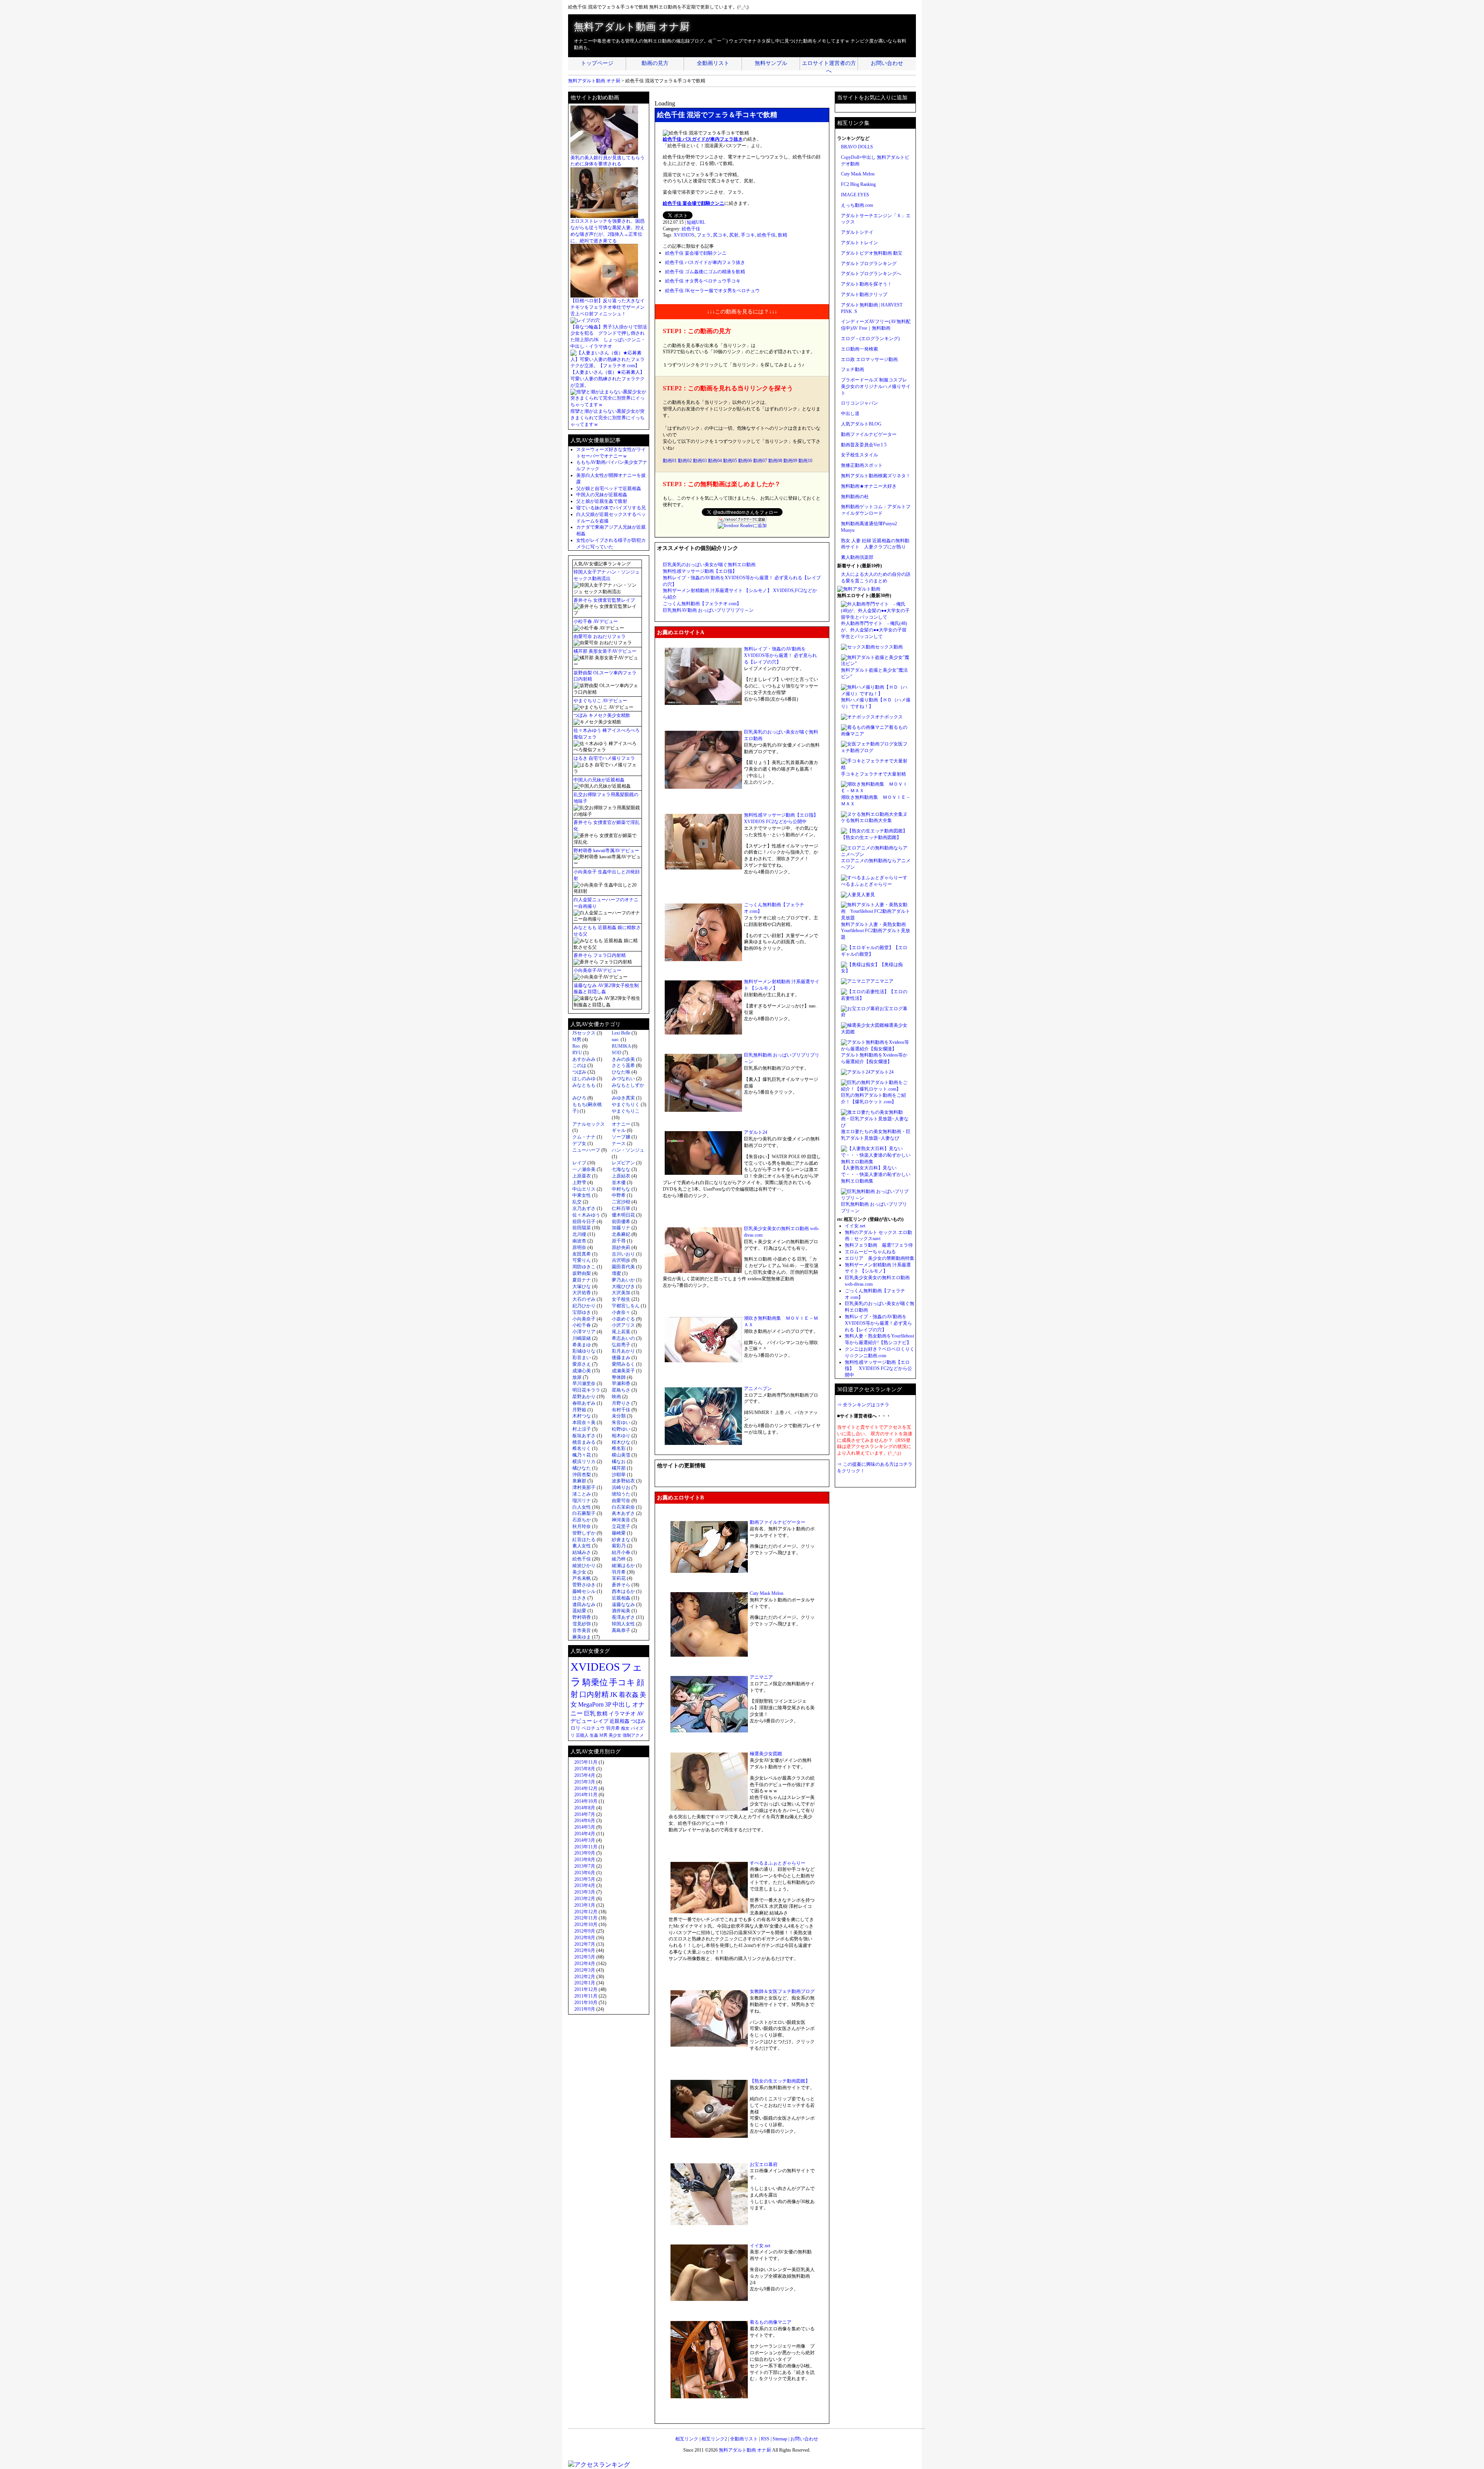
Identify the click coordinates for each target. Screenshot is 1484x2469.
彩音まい (582, 1358)
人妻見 (868, 895)
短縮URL (696, 222)
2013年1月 (585, 1905)
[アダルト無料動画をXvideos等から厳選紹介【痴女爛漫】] (876, 1049)
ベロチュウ (593, 1728)
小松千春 (582, 1325)
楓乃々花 (582, 1455)
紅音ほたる (584, 1540)
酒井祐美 (621, 1611)
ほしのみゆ (584, 1079)
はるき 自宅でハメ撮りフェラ (604, 758)
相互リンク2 (714, 2439)
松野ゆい (621, 1429)
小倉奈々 (621, 1312)
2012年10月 (586, 1924)
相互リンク (687, 2439)
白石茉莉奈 (623, 1507)
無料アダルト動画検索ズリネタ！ (876, 476)
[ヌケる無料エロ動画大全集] (872, 814)
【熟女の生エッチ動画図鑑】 (780, 2081)
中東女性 (582, 1195)
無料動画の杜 (855, 497)
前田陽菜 (582, 1228)
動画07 (760, 461)
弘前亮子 (621, 1345)
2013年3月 (585, 1892)
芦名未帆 (582, 1578)
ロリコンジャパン (859, 403)
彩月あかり (623, 1351)
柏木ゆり (621, 1436)
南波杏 (579, 1241)
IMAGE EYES (855, 195)
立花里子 (621, 1526)
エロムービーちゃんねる (870, 1252)
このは (579, 1065)
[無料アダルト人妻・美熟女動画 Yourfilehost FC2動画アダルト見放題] (876, 918)
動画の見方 (655, 63)
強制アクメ (633, 1735)
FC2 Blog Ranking (858, 184)
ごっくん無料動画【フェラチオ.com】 (702, 604)
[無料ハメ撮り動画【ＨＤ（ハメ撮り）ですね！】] (876, 694)
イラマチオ (622, 1714)
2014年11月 (586, 1795)
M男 (577, 1040)
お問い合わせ (887, 63)
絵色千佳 (691, 229)
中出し (622, 1704)
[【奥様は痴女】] (860, 965)
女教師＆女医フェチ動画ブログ (782, 1991)
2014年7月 (585, 1814)
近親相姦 (621, 1598)
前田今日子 (584, 1222)
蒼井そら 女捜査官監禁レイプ (604, 600)
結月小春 (621, 1552)
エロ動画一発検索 (859, 349)
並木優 (619, 1183)
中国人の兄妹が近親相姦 (602, 495)
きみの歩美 (623, 1059)
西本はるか (623, 1591)
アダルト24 (756, 1132)
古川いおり (623, 1254)
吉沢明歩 (621, 1260)
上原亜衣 (582, 1176)
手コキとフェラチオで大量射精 (873, 774)
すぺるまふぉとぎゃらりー (778, 1863)
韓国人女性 (623, 1624)
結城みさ (582, 1552)
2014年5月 (585, 1827)
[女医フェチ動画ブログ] (867, 744)
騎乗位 (595, 1683)
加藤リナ (621, 1228)
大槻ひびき (623, 1286)
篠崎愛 (619, 1533)
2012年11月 (586, 1918)
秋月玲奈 (582, 1526)
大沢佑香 (582, 1293)
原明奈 (579, 1247)
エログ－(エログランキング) (870, 339)
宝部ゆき (582, 1312)
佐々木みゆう (586, 1215)
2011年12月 (586, 1989)
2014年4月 (585, 1834)
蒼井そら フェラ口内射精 (600, 955)
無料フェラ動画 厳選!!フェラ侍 (879, 1245)
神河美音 (621, 1520)
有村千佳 (621, 1410)
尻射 (734, 235)
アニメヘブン (758, 1388)
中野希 (619, 1195)
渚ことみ (582, 1494)
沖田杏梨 (582, 1475)
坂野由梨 (582, 1273)
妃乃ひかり (584, 1306)
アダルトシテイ (857, 232)
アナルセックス (589, 1124)
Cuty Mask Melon (767, 1593)
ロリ (575, 1728)
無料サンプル (771, 63)
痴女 (625, 1728)
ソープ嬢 (621, 1137)
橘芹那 (619, 1468)
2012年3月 (585, 1970)
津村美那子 (584, 1487)
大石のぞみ (584, 1299)
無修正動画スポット (862, 465)
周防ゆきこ (584, 1267)
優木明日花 (623, 1215)
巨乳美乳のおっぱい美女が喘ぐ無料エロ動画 (709, 565)
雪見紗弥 (582, 1624)
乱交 (577, 1202)
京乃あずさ (584, 1208)
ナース (619, 1143)
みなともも (584, 1085)
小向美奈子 (584, 1319)
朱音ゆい (621, 1423)
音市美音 (582, 1630)
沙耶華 (619, 1475)
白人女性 (582, 1507)
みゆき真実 (623, 1098)
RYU (577, 1053)
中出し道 (850, 413)
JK (614, 1695)
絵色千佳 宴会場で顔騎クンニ (693, 203)
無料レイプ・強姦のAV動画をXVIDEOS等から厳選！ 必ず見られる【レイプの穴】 (780, 655)
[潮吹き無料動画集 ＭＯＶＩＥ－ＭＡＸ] (876, 791)
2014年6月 (585, 1821)
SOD (617, 1053)
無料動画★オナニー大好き (869, 486)
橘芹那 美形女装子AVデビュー (605, 651)
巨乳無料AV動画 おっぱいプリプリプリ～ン (708, 610)
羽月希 (619, 1572)
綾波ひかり (584, 1565)
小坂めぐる (623, 1319)
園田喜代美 (623, 1267)
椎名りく (582, 1448)
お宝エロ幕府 (764, 2164)
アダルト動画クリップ (864, 294)
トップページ (597, 63)
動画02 (685, 461)
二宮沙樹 (621, 1202)
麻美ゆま (582, 1637)
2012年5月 (585, 1957)
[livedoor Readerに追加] (742, 526)
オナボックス (889, 717)
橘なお (619, 1462)
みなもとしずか (628, 1085)
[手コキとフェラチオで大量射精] (876, 767)
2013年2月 (585, 1899)
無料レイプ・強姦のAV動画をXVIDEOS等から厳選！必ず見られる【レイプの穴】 (878, 1323)
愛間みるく (623, 1364)
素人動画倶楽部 (857, 557)
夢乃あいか (623, 1280)
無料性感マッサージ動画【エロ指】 (700, 571)
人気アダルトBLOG (861, 424)
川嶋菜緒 (582, 1338)
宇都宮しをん (626, 1306)
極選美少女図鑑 (766, 1754)
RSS (765, 2439)
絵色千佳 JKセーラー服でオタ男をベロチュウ (712, 291)
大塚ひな (582, 1286)
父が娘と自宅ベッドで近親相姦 (609, 488)
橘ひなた (582, 1468)
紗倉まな (621, 1540)
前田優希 (621, 1222)
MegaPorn (591, 1704)
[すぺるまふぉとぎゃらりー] (872, 878)
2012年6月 (585, 1950)
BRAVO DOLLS (857, 147)
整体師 (619, 1377)
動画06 (745, 461)
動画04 (715, 461)
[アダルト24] (856, 1072)
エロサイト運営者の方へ (829, 65)
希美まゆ (582, 1345)
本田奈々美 (584, 1423)
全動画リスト (713, 63)
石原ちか (582, 1520)
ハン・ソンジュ (628, 1150)
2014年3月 (585, 1840)
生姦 (594, 1735)
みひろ (579, 1098)
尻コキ (720, 235)
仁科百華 (621, 1208)
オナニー (621, 1124)
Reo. (577, 1046)
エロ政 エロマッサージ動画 (869, 359)
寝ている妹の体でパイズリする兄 (611, 508)
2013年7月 (585, 1866)
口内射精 (594, 1694)
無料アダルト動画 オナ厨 (632, 27)
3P (608, 1705)
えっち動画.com (857, 205)
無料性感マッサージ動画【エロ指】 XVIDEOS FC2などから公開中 (878, 1369)
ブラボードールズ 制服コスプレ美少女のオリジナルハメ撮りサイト (876, 386)
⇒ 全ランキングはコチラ (863, 1405)
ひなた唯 (621, 1072)
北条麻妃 (621, 1234)
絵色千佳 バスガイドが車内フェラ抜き (703, 139)
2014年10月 (586, 1801)
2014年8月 (585, 1808)
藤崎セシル (584, 1591)
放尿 (577, 1377)
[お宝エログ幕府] (860, 1009)
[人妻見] (851, 895)
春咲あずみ (584, 1403)
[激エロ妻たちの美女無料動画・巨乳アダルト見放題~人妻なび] (876, 1125)
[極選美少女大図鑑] (863, 1025)
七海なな (621, 1169)
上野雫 (579, 1183)
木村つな (582, 1416)
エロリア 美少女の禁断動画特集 (880, 1258)
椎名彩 (619, 1448)
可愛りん (582, 1260)
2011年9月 (585, 2009)
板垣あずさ (584, 1436)
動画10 (805, 461)
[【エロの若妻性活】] (865, 992)
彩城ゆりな (584, 1351)
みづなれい (623, 1079)
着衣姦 (629, 1695)
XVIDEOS (684, 235)
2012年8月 (585, 1938)
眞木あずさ (623, 1513)
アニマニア (761, 1677)
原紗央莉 (621, 1247)
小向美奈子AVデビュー (597, 970)
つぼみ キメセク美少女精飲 (602, 715)
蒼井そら (621, 1585)
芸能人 (582, 1735)
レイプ (579, 1163)
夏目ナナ (582, 1280)
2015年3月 (585, 1782)
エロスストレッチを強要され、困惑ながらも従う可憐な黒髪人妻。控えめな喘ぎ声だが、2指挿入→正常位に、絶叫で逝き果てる (608, 231)
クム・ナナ (584, 1137)
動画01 (670, 461)
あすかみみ (584, 1059)
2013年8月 (585, 1860)
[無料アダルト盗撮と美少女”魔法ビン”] (876, 664)
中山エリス (584, 1189)
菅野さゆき (584, 1585)
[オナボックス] (858, 717)
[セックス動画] (858, 647)
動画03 (700, 461)
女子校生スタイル (859, 455)
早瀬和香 (621, 1383)
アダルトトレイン (859, 243)
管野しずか (584, 1533)
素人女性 (582, 1546)
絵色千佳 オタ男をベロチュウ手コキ (703, 281)
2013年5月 (585, 1879)
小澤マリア (584, 1332)
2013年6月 (585, 1873)
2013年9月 (585, 1853)
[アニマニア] (856, 981)
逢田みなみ (584, 1605)
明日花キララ (586, 1390)
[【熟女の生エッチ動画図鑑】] (874, 831)
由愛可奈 (621, 1501)
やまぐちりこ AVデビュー (600, 701)
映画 (616, 1397)
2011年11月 (586, 1996)
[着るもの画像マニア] (865, 727)
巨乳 (590, 1713)
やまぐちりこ (626, 1111)
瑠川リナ (582, 1501)
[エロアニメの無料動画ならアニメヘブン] (876, 854)
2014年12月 (586, 1788)
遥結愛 (579, 1611)
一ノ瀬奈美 (584, 1169)
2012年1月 (585, 1983)
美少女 (579, 1572)
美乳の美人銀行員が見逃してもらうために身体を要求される (608, 161)
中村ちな (621, 1189)
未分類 (619, 1416)
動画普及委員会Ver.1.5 (864, 445)
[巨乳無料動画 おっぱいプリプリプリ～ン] (876, 1198)
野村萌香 (582, 1617)
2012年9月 (585, 1931)
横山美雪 (621, 1455)
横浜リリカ (584, 1462)
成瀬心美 (582, 1371)
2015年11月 (586, 1762)
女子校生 (621, 1299)
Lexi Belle (621, 1033)
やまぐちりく (626, 1104)
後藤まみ (621, 1358)
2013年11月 (586, 1847)
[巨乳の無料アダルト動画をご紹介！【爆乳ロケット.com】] (876, 1089)
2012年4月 (585, 1964)
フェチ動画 (853, 369)
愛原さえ (582, 1364)
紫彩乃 (619, 1546)
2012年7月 (585, 1944)
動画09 (790, 461)
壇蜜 (616, 1273)
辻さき (579, 1598)
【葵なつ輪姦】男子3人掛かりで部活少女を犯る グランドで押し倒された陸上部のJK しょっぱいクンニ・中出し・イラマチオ (609, 337)
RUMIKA (621, 1046)
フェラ (704, 235)
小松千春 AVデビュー (596, 621)
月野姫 (579, 1410)
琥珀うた (621, 1494)
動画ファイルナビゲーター (778, 1522)
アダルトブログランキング (869, 264)
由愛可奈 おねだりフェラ (600, 636)
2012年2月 (585, 1977)
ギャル (619, 1130)
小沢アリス (623, 1325)
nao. (616, 1040)
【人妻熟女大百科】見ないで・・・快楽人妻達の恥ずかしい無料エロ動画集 (876, 1174)
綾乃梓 (619, 1559)
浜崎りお (621, 1487)
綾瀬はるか (623, 1565)
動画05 (730, 461)
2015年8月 (585, 1769)
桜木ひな (621, 1442)
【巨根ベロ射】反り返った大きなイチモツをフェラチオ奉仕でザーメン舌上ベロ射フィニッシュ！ (608, 307)
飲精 (783, 235)
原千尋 (619, 1241)
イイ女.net (760, 2246)
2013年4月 (585, 1885)
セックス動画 (889, 647)
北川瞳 (579, 1234)
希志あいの (623, 1338)
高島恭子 (621, 1630)
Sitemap (780, 2439)
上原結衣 (621, 1176)
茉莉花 (619, 1578)
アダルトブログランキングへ (871, 274)
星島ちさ (621, 1390)
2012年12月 (586, 1912)
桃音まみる (584, 1442)
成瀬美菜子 (623, 1371)
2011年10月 (586, 2003)
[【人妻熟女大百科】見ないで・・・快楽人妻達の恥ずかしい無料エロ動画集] (876, 1162)
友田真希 (582, 1254)
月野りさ (621, 1403)
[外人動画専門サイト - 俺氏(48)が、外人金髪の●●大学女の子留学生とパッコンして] (876, 617)
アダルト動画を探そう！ (866, 284)
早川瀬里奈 (584, 1383)
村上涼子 (582, 1429)
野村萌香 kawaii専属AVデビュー (606, 851)
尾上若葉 (621, 1332)
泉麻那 (579, 1481)
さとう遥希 (623, 1065)
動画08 (775, 461)
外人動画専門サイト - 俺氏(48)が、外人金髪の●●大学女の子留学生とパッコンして (874, 630)
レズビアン (623, 1163)
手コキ (748, 235)
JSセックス (584, 1033)
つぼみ (579, 1072)
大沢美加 (621, 1293)
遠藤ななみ (623, 1605)
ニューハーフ (586, 1150)
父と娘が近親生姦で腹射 (602, 501)
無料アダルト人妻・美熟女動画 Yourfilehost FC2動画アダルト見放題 (876, 931)
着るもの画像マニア (771, 2322)
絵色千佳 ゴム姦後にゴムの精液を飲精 (705, 272)
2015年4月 (585, 1775)
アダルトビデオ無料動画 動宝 (872, 253)
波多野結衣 (623, 1481)
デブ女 (579, 1143)
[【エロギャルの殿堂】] (867, 948)
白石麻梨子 (584, 1513)
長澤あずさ (623, 1617)
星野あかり (584, 1397)
